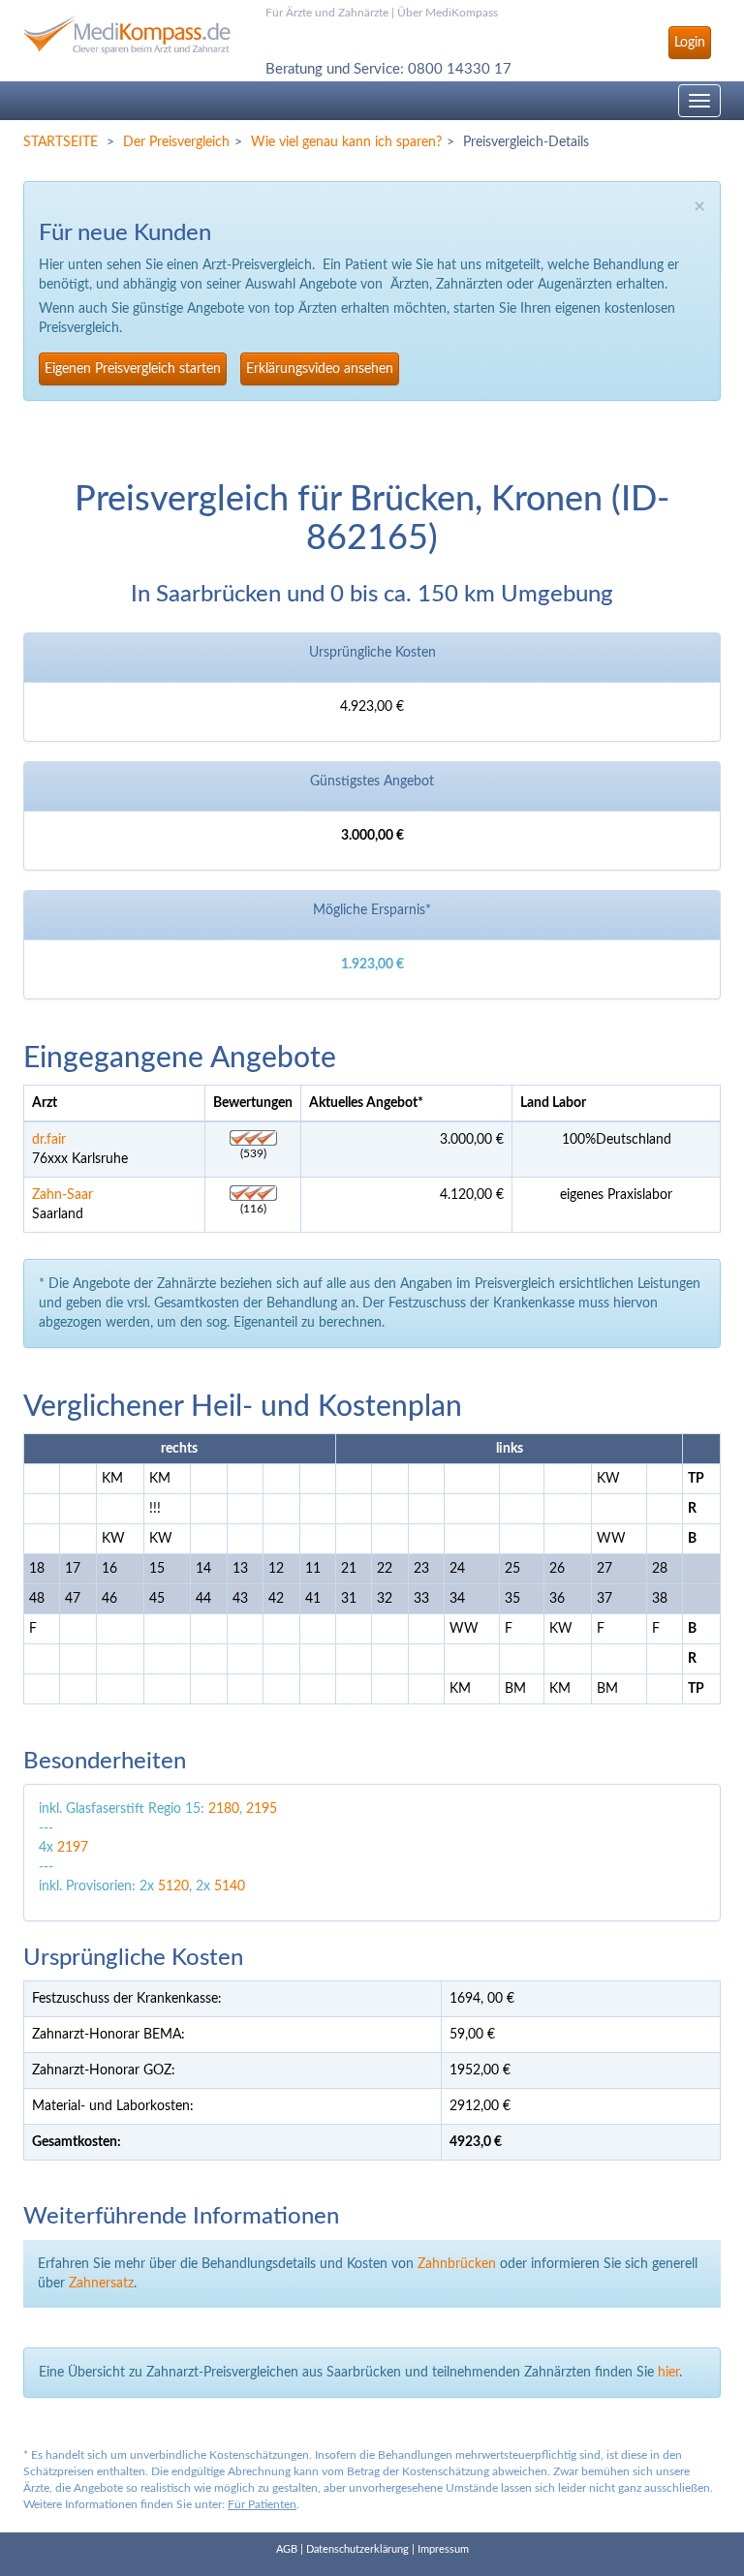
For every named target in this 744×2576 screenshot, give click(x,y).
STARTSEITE (61, 142)
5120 (173, 1886)
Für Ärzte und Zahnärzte (327, 13)
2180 (224, 1809)
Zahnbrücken (457, 2264)
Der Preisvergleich (176, 142)
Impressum (443, 2549)
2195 (262, 1809)
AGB (287, 2549)
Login (690, 43)
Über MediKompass (448, 13)
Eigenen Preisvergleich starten (133, 369)
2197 (73, 1848)
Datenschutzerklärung (357, 2549)
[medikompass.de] (130, 35)
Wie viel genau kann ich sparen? (346, 142)
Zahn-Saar (62, 1195)
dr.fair (49, 1140)
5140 (230, 1886)
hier (668, 2373)
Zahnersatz (101, 2284)
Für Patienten (262, 2504)
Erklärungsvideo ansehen (320, 369)
